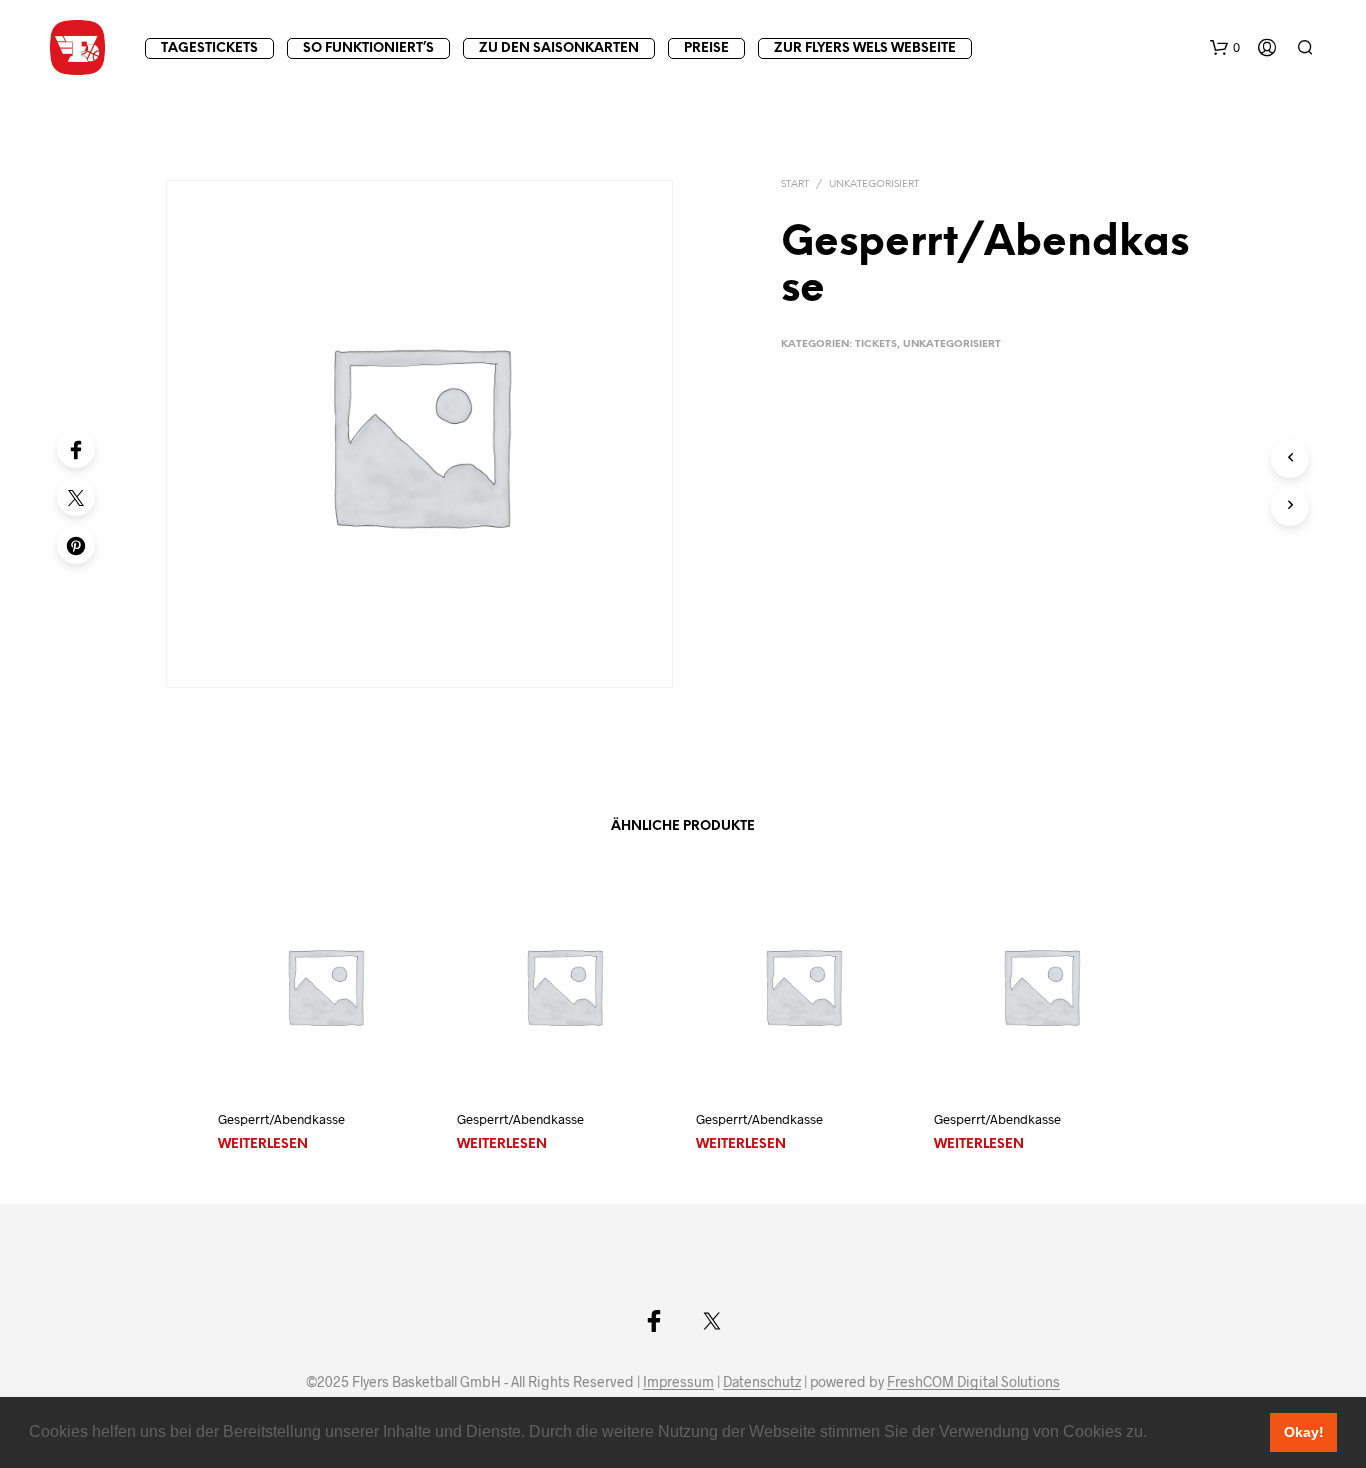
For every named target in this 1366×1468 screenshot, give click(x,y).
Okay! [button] (1304, 1432)
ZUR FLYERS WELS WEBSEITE (865, 48)
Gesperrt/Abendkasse (281, 1119)
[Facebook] (76, 449)
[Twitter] (76, 497)
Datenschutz (762, 1382)
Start (795, 184)
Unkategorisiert (874, 184)
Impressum (678, 1382)
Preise (706, 48)
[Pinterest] (76, 545)
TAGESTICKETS (209, 48)
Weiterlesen (263, 1144)
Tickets (876, 344)
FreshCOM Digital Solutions (973, 1382)
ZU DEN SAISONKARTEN (559, 48)
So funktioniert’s (368, 48)
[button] (1154, 1434)
